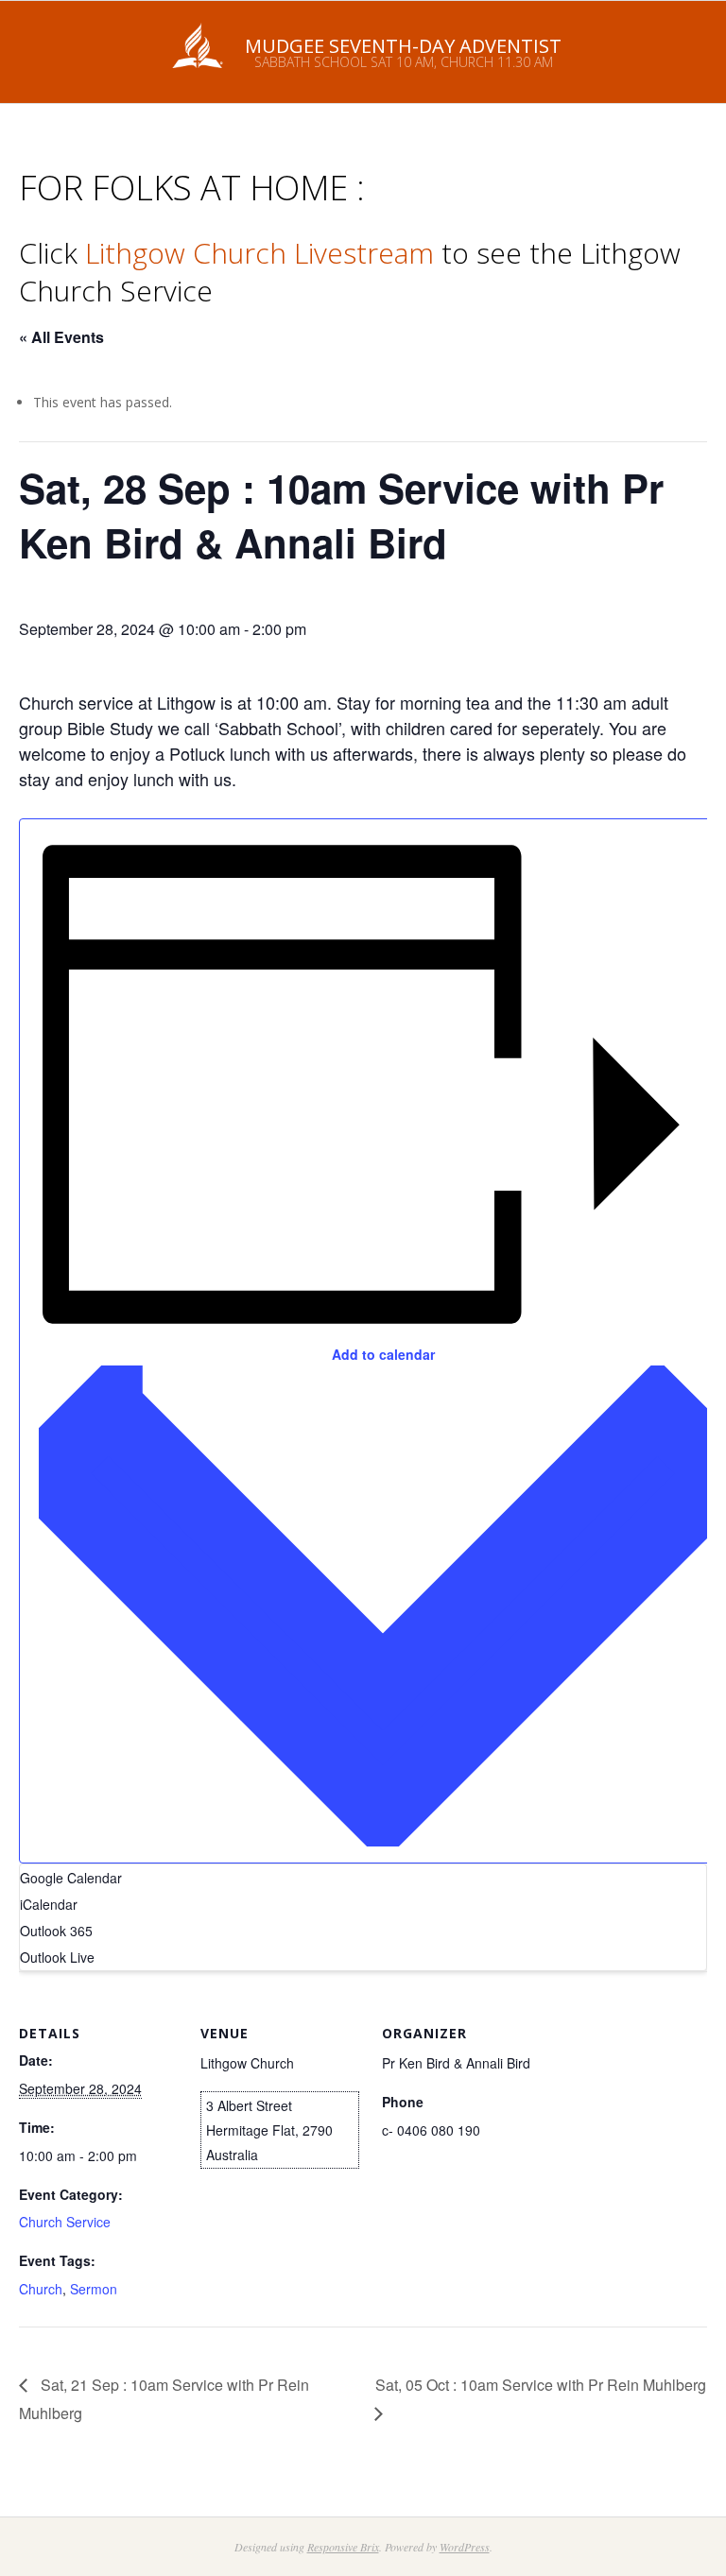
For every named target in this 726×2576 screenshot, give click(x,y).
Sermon (94, 2289)
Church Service (65, 2222)
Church (41, 2289)
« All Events (61, 337)
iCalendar (49, 1904)
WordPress (465, 2547)
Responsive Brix (343, 2547)
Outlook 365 (56, 1931)
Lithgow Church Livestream (259, 253)
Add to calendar (383, 1354)
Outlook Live (57, 1957)
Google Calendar (71, 1878)
